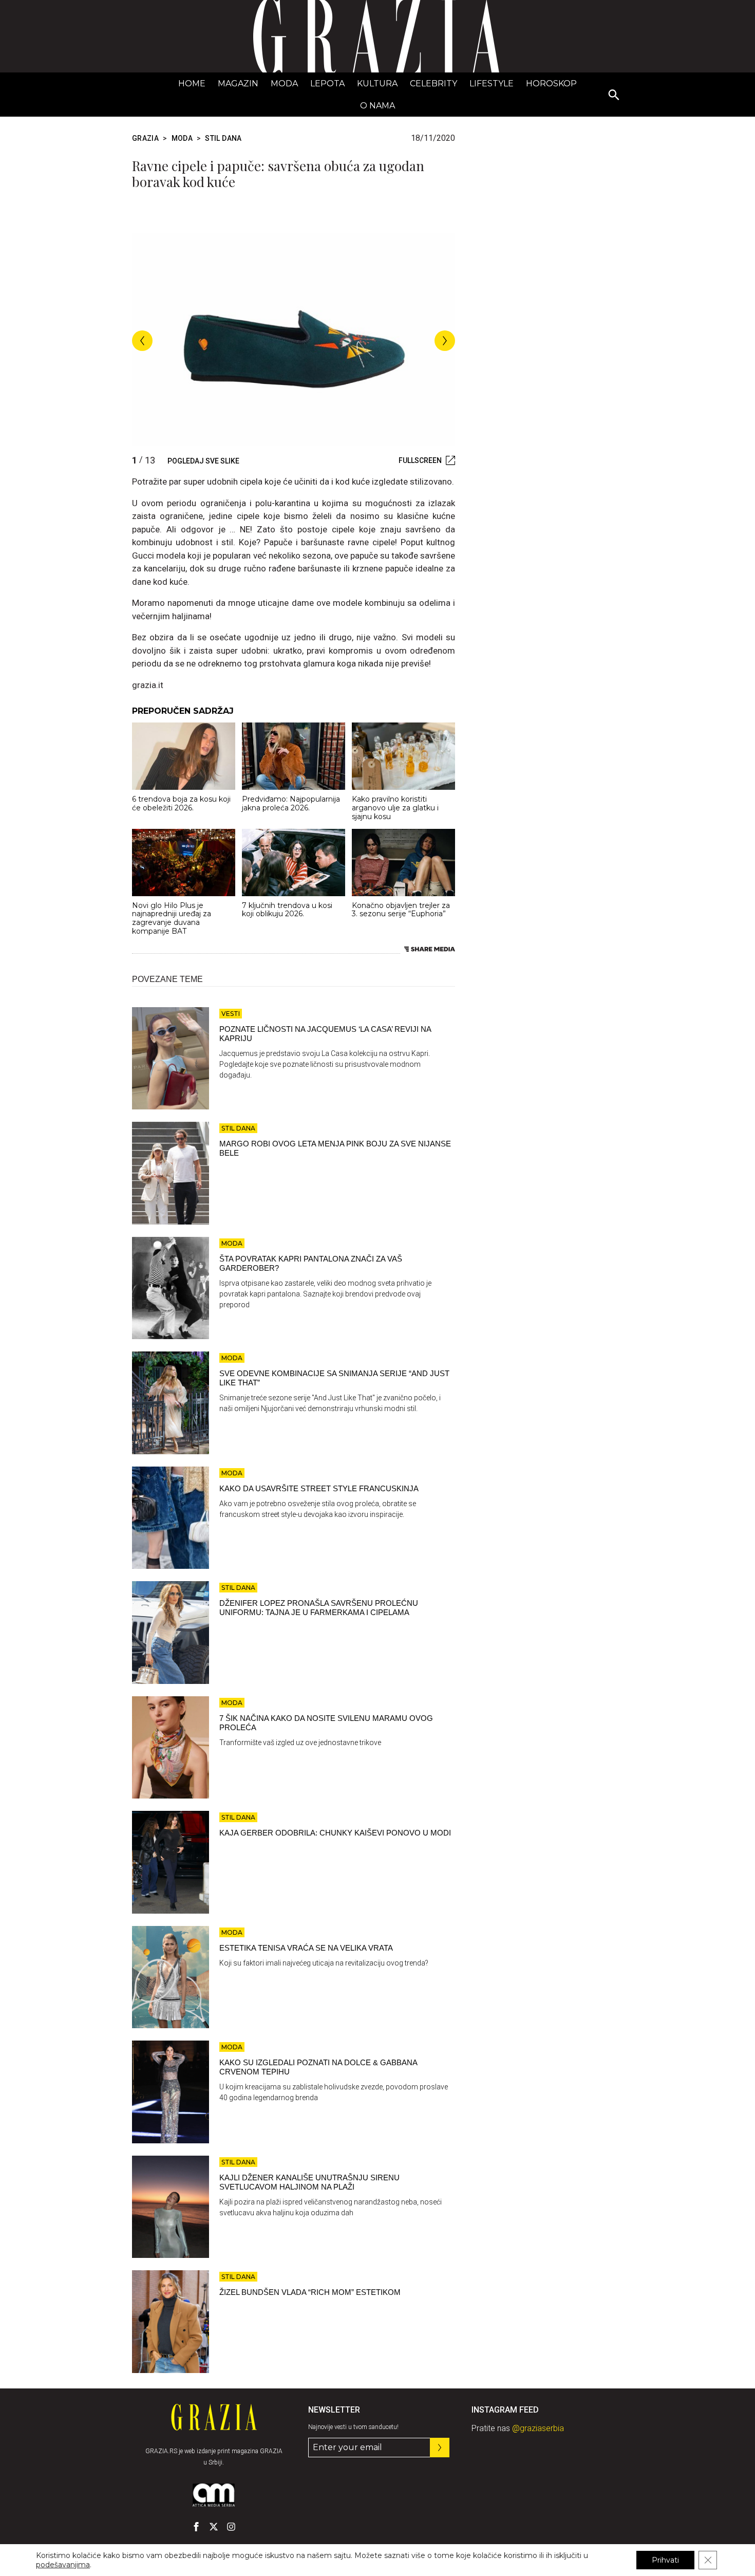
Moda (284, 84)
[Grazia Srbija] (377, 36)
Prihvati (665, 2560)
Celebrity (433, 84)
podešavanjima (63, 2565)
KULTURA (377, 84)
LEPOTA (327, 84)
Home (192, 84)
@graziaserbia (538, 2428)
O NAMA (377, 106)
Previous (142, 341)
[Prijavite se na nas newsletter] (440, 2448)
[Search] (614, 96)
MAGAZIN (238, 84)
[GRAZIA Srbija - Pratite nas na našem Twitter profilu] (214, 2527)
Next (445, 341)
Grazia (145, 138)
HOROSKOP (551, 84)
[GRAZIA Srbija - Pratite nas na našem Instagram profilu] (231, 2527)
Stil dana (223, 138)
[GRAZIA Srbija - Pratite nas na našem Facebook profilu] (196, 2527)
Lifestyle (492, 84)
